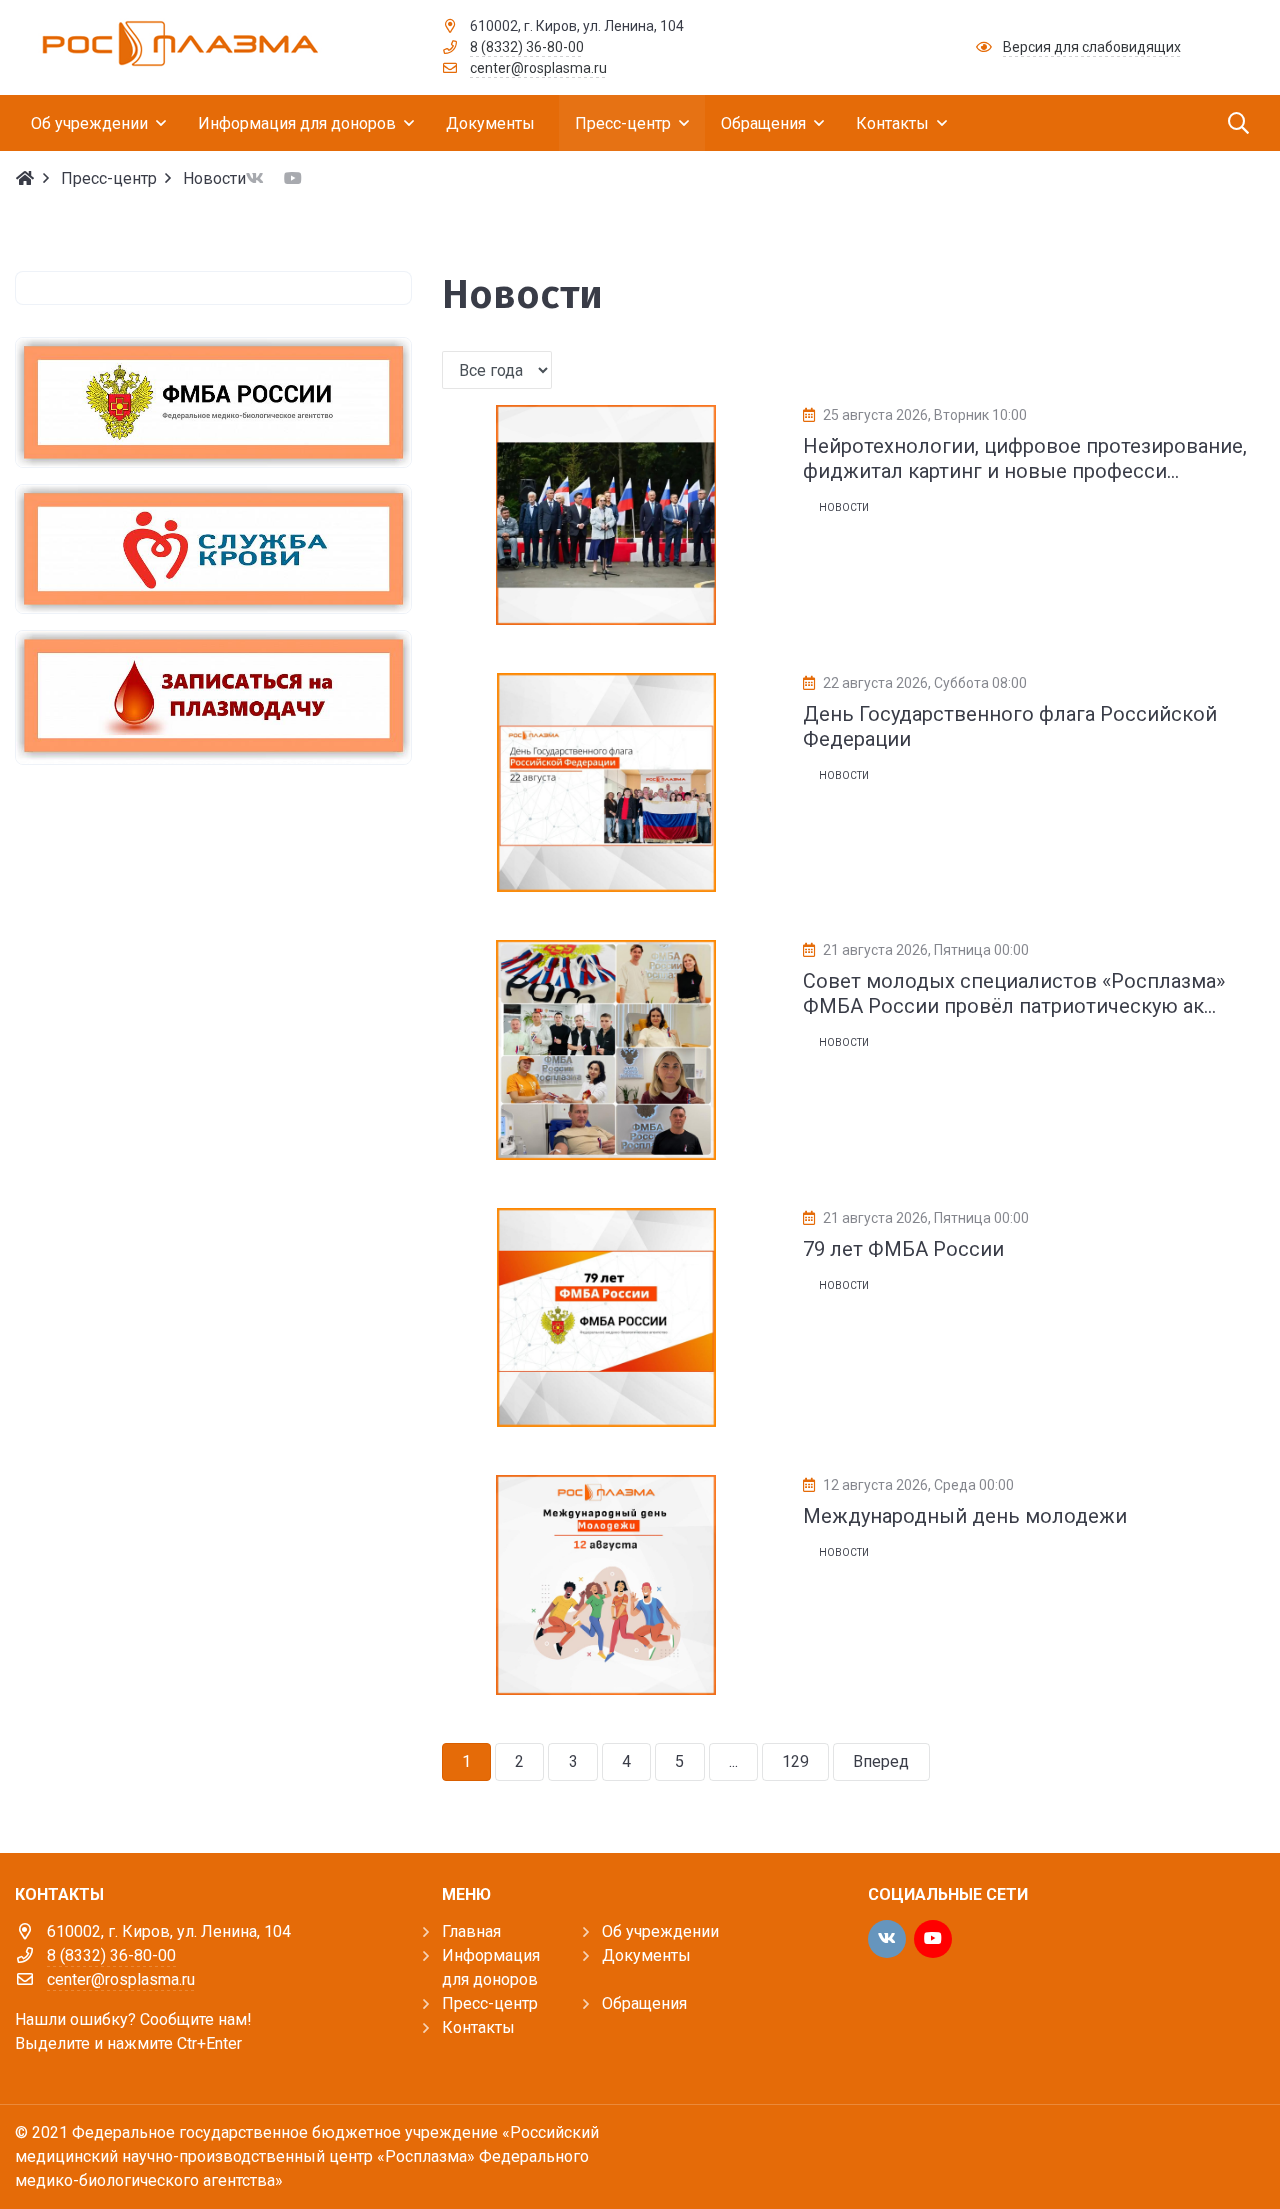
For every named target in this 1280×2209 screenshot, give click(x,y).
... (733, 1761)
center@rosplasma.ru (538, 68)
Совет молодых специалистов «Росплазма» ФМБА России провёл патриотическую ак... (1014, 993)
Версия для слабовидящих (1092, 47)
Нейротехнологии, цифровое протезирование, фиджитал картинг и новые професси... (1025, 458)
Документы (646, 1955)
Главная (471, 1931)
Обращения (644, 2003)
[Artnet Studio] (1220, 2151)
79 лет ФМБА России (903, 1249)
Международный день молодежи (965, 1516)
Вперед (881, 1761)
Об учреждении (660, 1931)
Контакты (478, 2027)
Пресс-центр (490, 2003)
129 (795, 1761)
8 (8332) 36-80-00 (527, 47)
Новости (844, 507)
